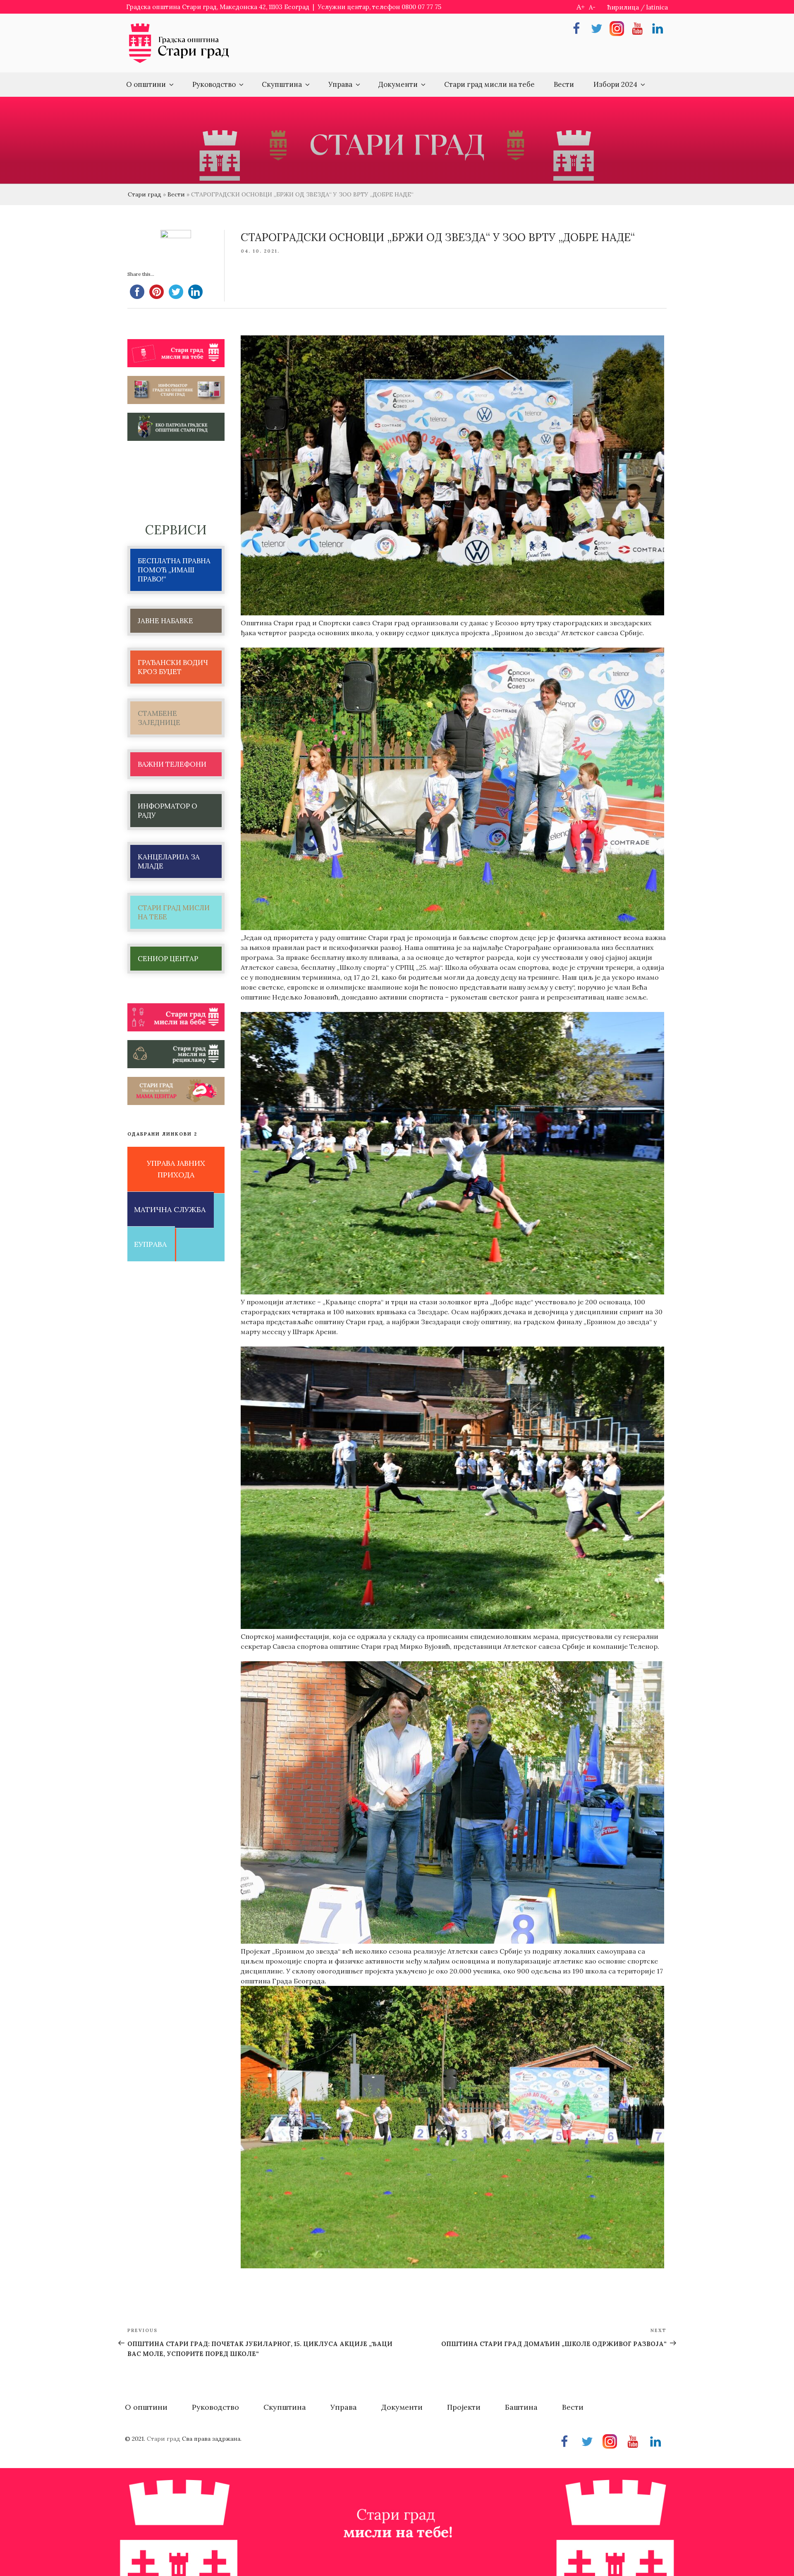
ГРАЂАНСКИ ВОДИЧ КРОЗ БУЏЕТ (173, 667)
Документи (398, 84)
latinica (657, 7)
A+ (581, 7)
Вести (564, 84)
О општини (146, 84)
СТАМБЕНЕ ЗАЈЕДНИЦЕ (159, 718)
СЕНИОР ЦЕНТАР (168, 959)
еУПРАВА (150, 1244)
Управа (340, 84)
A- (592, 7)
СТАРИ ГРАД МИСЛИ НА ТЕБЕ (174, 912)
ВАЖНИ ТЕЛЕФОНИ (172, 764)
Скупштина (282, 84)
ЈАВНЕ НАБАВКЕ (165, 621)
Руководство (214, 84)
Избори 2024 (615, 84)
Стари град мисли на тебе (489, 84)
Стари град (145, 194)
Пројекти (464, 2407)
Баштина (521, 2407)
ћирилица (623, 7)
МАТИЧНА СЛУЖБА (170, 1209)
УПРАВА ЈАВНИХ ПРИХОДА (176, 1169)
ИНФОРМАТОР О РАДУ (167, 811)
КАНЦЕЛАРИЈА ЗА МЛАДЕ (169, 861)
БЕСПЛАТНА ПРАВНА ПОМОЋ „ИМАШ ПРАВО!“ (174, 570)
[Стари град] (179, 62)
